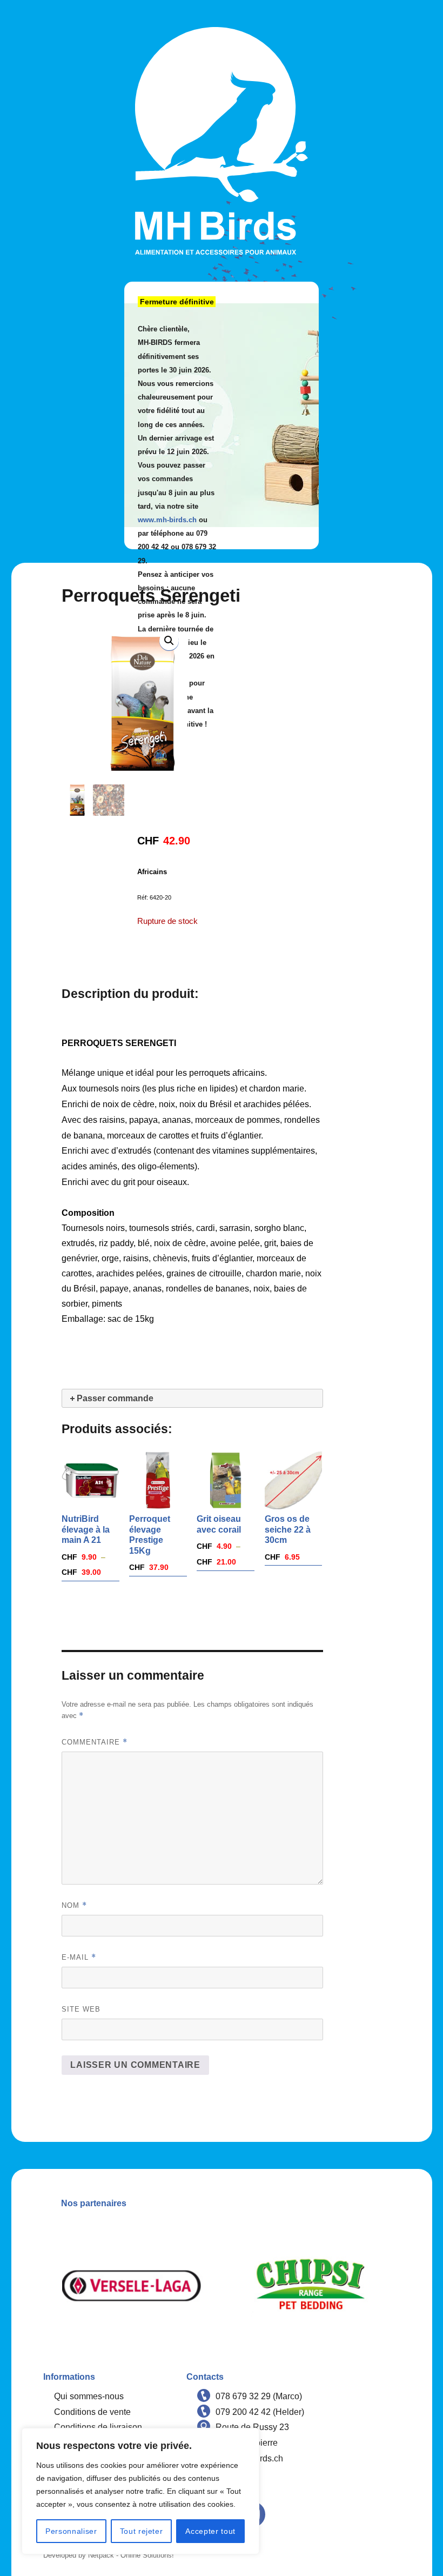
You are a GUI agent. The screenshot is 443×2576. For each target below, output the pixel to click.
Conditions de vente (92, 2412)
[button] (169, 641)
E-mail (79, 1957)
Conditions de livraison (98, 2427)
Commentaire (95, 1742)
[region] (140, 2491)
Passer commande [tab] (115, 1398)
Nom (74, 1905)
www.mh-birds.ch (167, 520)
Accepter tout (210, 2531)
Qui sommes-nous (89, 2396)
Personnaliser (71, 2531)
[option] (133, 2286)
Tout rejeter (142, 2531)
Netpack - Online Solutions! (131, 2555)
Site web (81, 2009)
